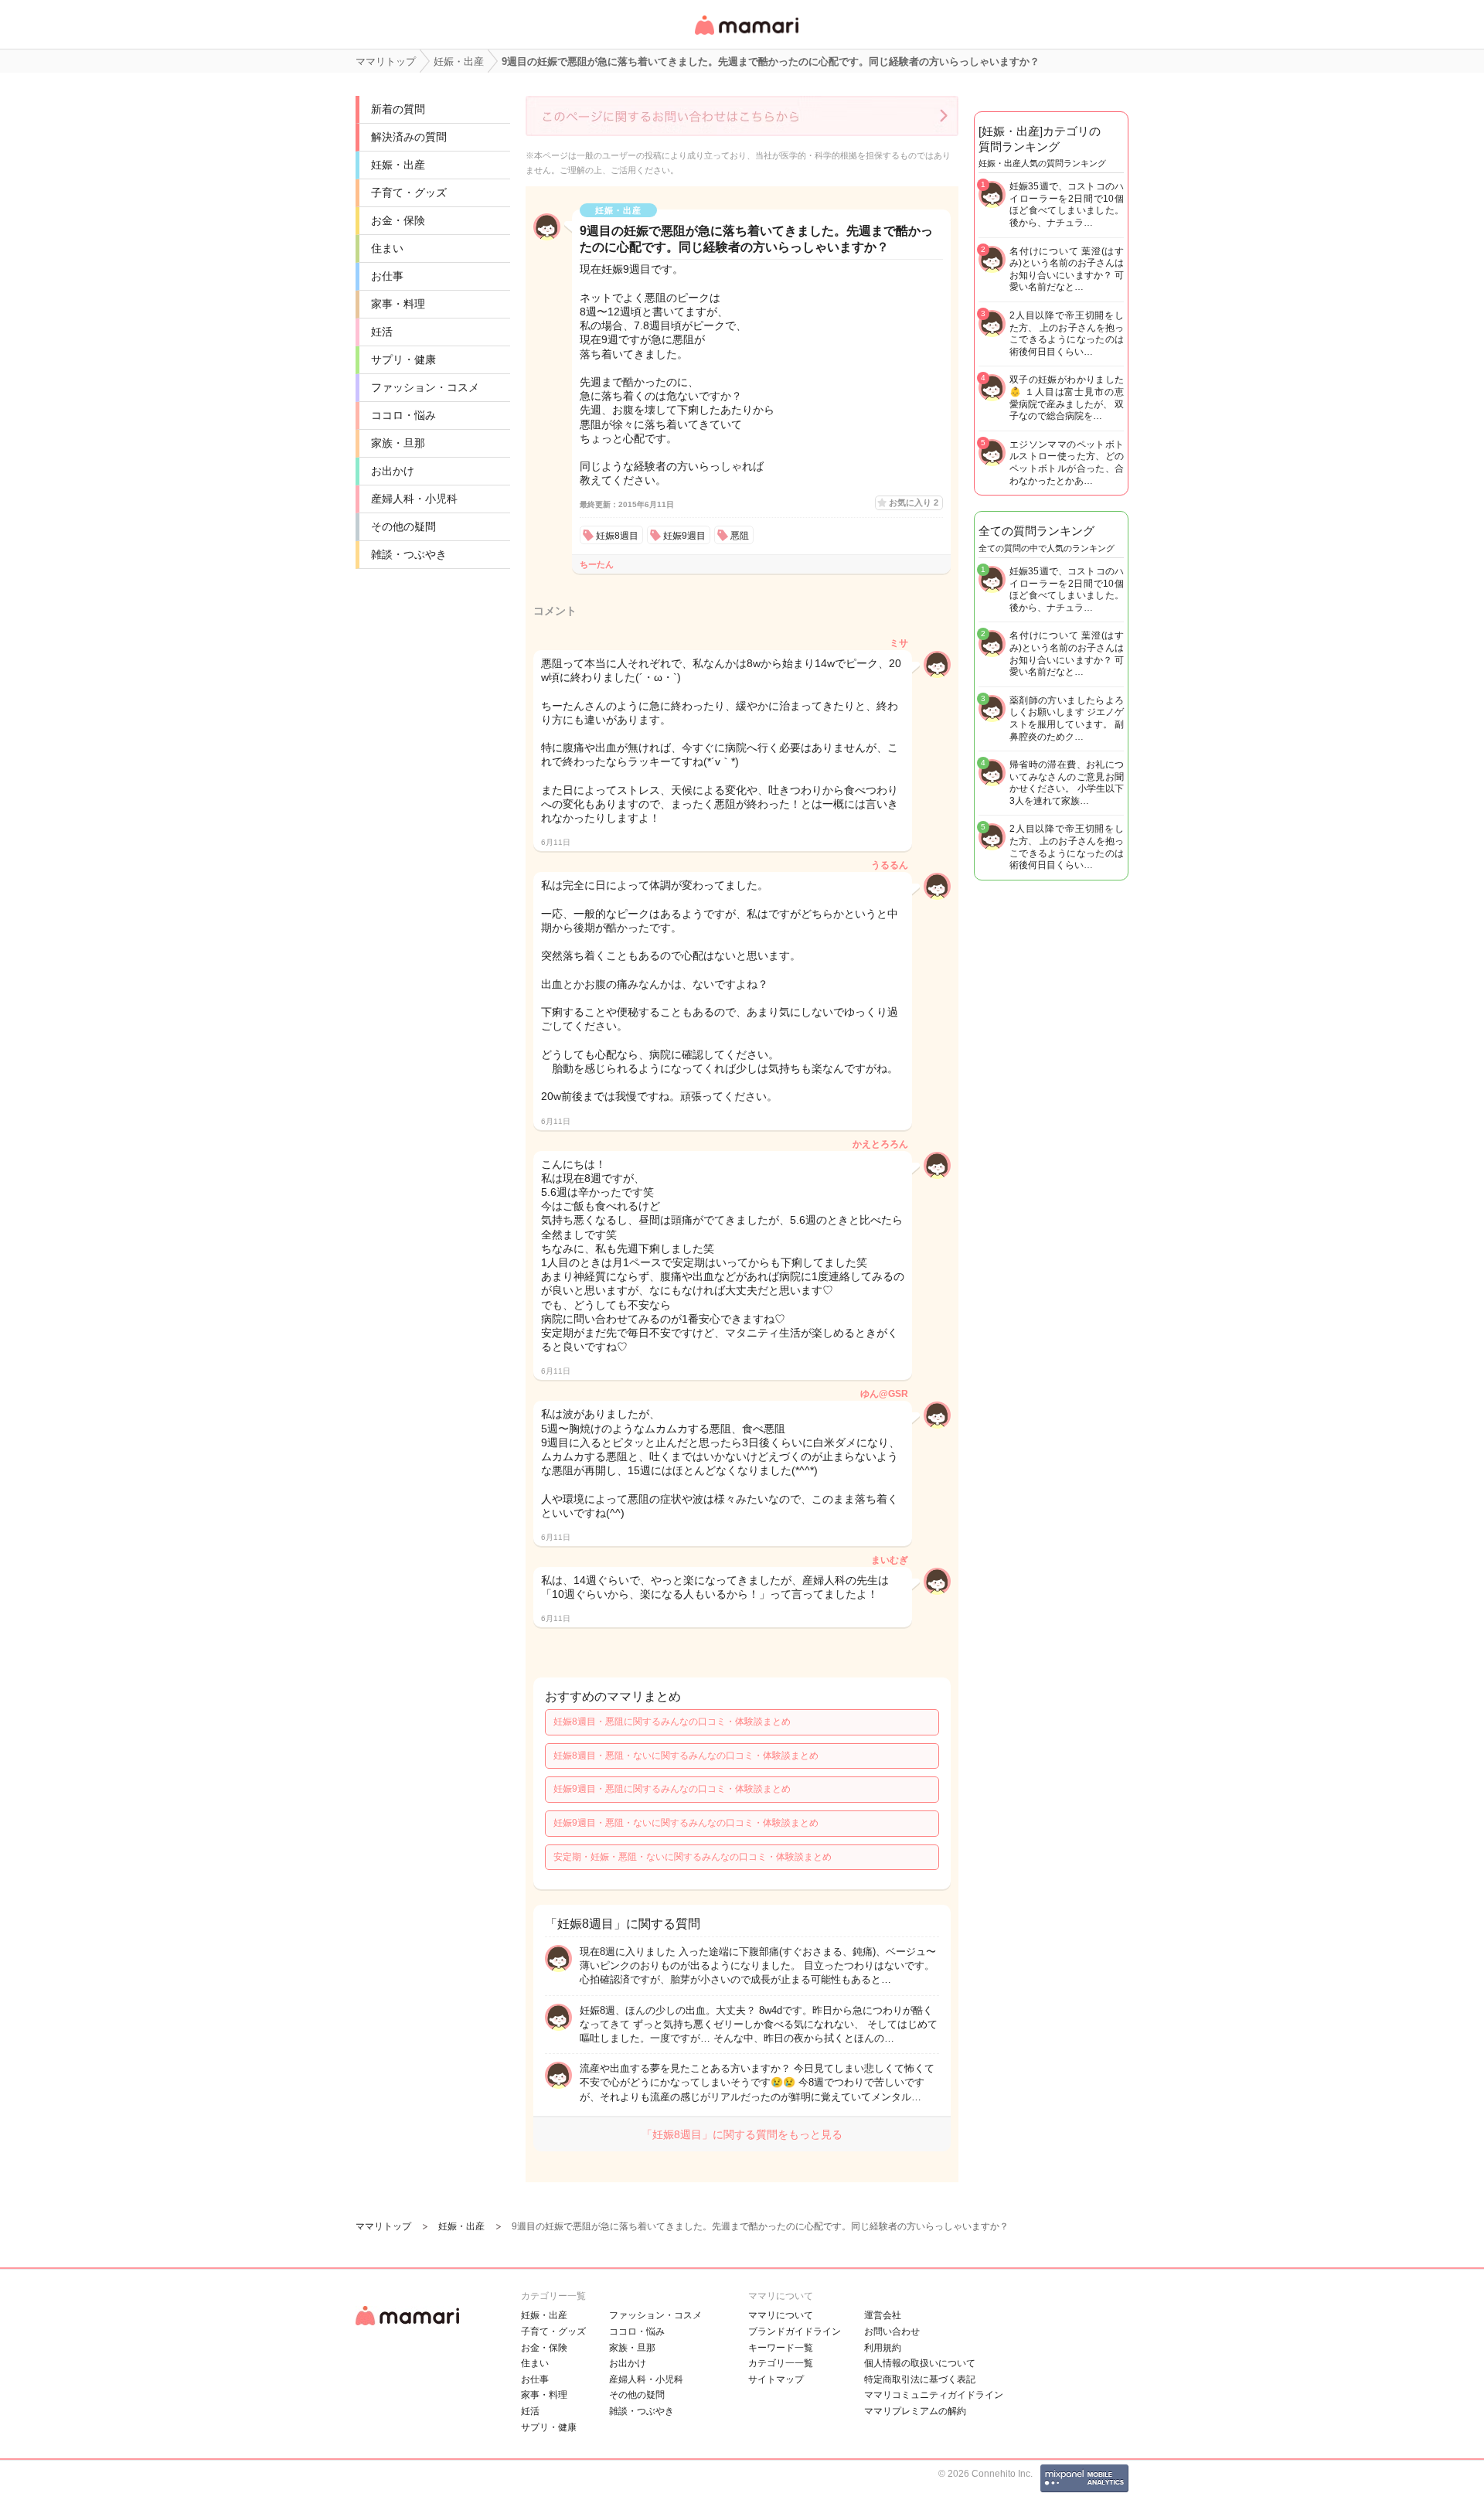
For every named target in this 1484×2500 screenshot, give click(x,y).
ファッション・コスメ (425, 387)
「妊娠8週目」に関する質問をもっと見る (742, 2134)
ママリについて (781, 2315)
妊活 (382, 332)
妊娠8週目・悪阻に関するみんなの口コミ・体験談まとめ (672, 1722)
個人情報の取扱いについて (920, 2363)
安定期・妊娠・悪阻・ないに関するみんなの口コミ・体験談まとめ (693, 1857)
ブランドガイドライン (795, 2331)
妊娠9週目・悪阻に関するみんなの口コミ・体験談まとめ (672, 1789)
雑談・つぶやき (409, 554)
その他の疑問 (403, 526)
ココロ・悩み (403, 415)
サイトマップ (776, 2379)
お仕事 (387, 276)
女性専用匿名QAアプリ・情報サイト (746, 36)
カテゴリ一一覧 (781, 2363)
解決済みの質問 (409, 137)
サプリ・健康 (403, 359)
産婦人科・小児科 (414, 499)
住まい (387, 248)
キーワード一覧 (781, 2348)
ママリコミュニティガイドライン (934, 2395)
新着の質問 (398, 109)
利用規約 (883, 2348)
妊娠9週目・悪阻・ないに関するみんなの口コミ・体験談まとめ (686, 1823)
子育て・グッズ (409, 192)
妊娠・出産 (398, 165)
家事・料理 (398, 304)
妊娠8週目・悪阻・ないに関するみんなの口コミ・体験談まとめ (686, 1756)
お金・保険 (398, 220)
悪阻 (740, 536)
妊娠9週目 (684, 536)
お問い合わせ (892, 2331)
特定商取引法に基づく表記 (920, 2379)
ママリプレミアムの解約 (915, 2411)
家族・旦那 (398, 443)
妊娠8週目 (617, 536)
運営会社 (883, 2315)
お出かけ (393, 471)
